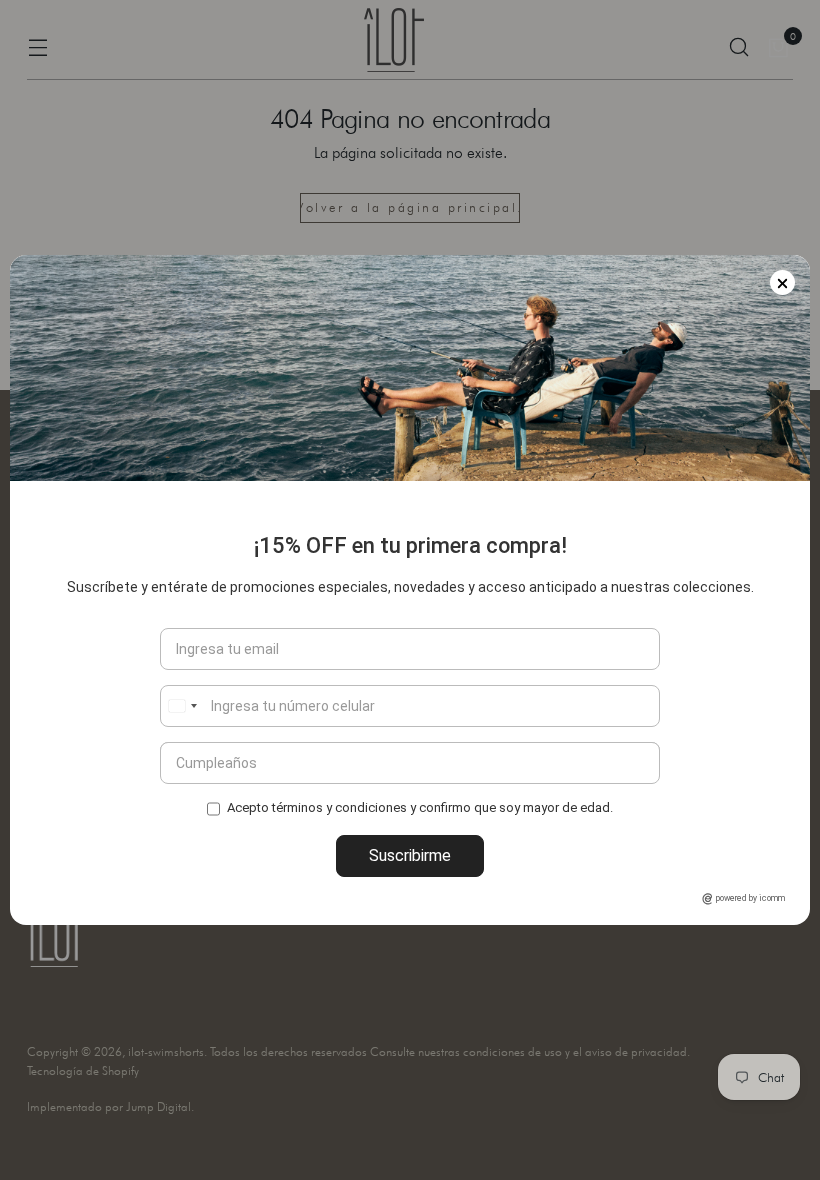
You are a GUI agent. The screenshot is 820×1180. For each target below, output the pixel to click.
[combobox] (182, 706)
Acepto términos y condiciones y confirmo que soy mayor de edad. (420, 806)
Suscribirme (410, 855)
